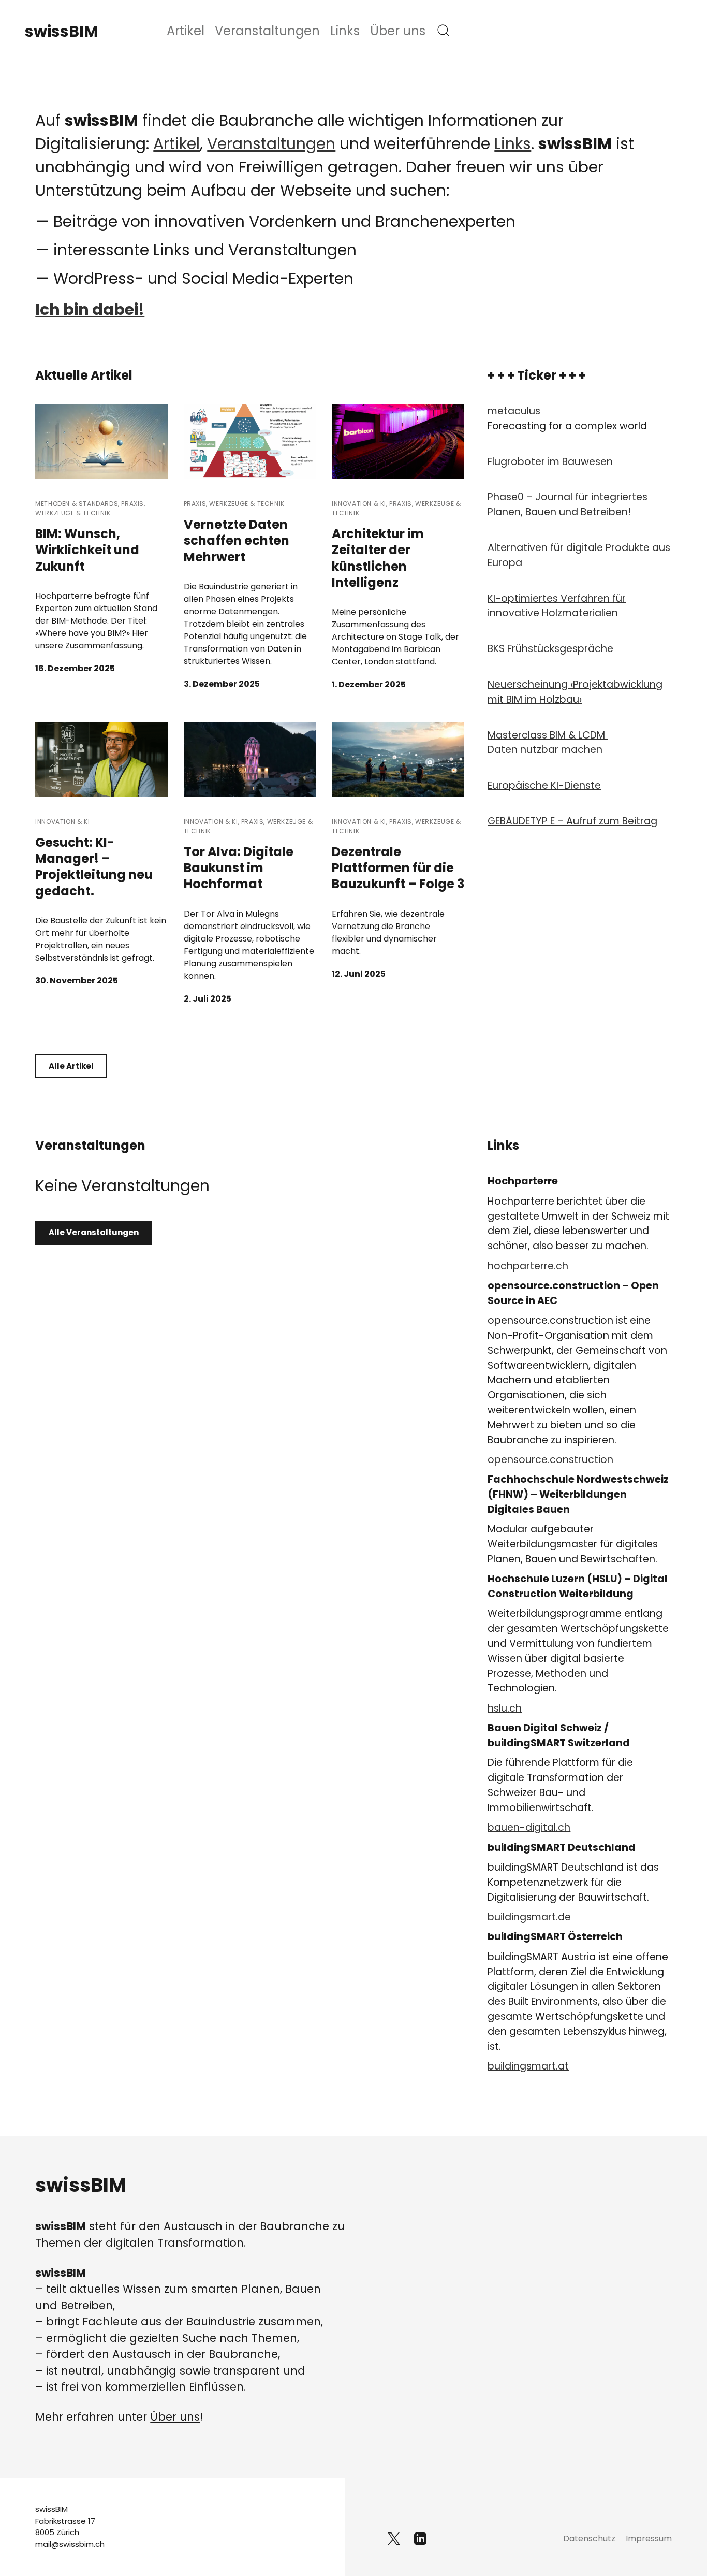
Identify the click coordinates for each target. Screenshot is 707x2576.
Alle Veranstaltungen (94, 1232)
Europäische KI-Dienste (544, 785)
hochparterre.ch (528, 1266)
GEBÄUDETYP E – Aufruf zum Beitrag (572, 821)
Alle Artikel (71, 1066)
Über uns (398, 31)
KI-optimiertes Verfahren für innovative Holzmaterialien (557, 606)
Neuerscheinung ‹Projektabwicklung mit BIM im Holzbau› (575, 692)
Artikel (186, 31)
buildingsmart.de (529, 1917)
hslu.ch (505, 1708)
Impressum (649, 2538)
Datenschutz (589, 2538)
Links (345, 31)
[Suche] (444, 31)
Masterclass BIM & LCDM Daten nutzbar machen (548, 743)
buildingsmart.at (528, 2066)
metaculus (514, 411)
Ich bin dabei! (90, 309)
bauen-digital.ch (529, 1827)
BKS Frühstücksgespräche (550, 649)
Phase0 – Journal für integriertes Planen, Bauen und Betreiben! (568, 504)
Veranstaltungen (267, 31)
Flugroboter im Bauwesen (550, 462)
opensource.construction (550, 1460)
